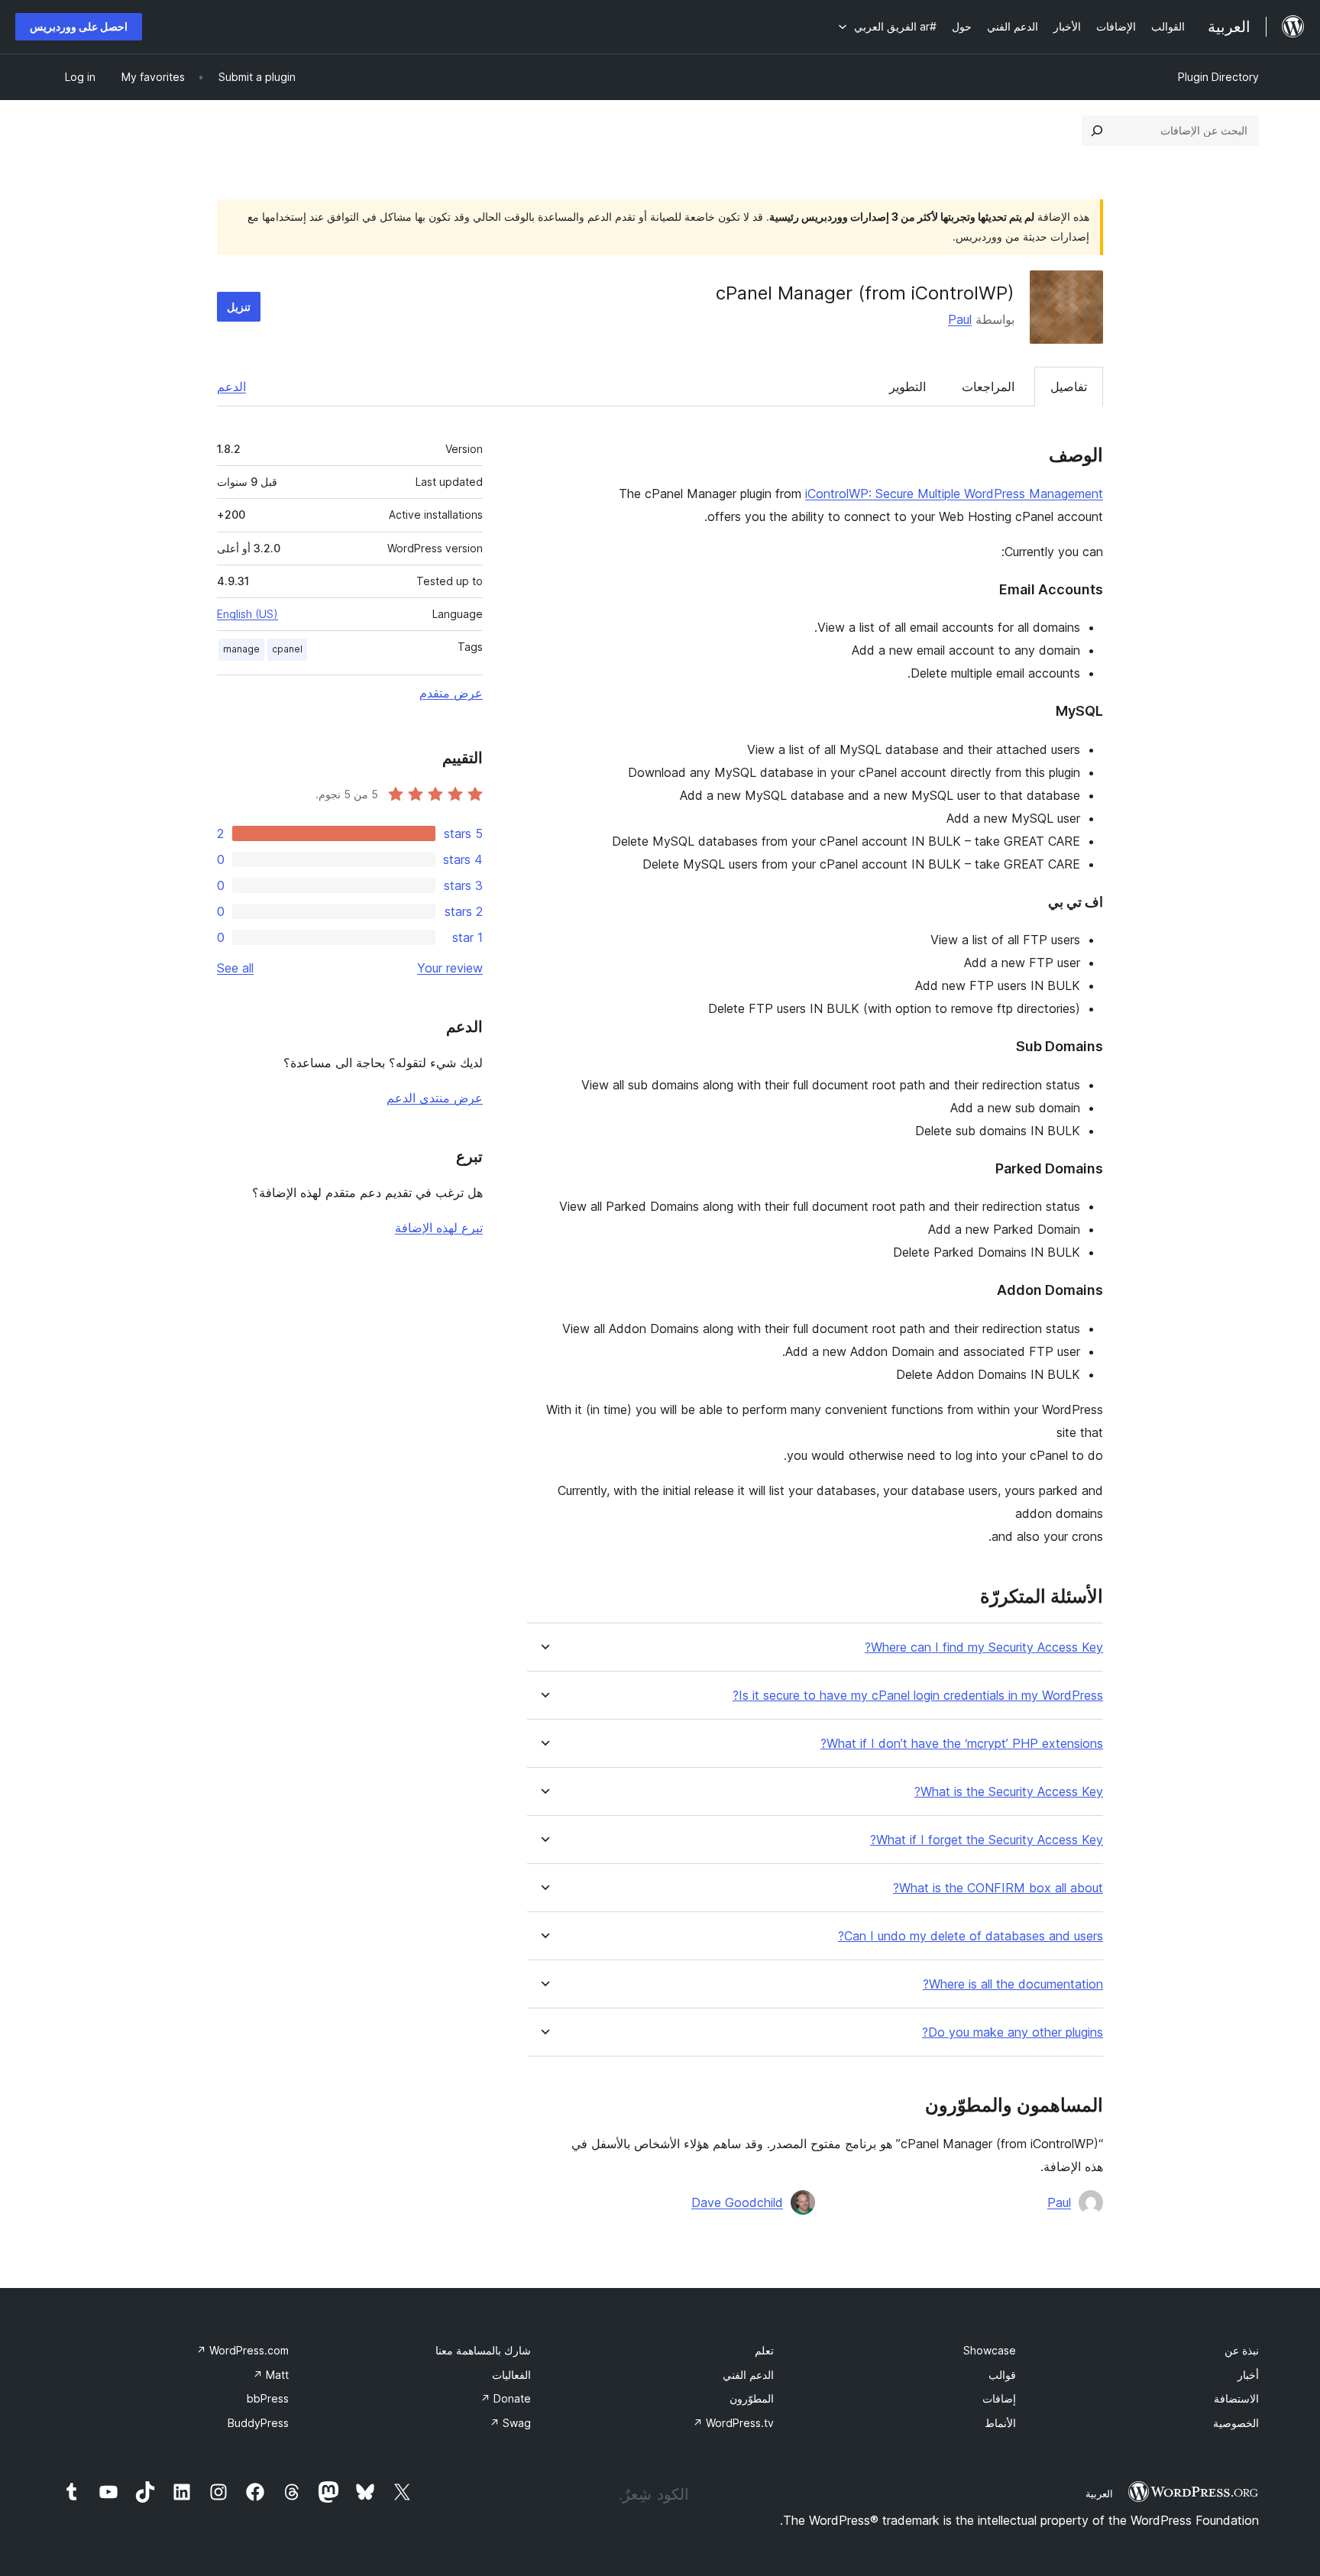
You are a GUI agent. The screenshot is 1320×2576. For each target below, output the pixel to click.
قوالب (1002, 2375)
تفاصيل (1069, 387)
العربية (1099, 2493)
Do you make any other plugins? (1013, 2032)
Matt (271, 2375)
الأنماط (1000, 2423)
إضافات (999, 2398)
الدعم (231, 387)
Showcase (990, 2350)
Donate (506, 2398)
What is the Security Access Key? (1009, 1792)
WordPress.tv (733, 2423)
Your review (450, 968)
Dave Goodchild (737, 2202)
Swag (510, 2423)
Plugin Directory (1218, 77)
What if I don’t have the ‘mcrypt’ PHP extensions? (962, 1744)
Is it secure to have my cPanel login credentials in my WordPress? (918, 1696)
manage (241, 649)
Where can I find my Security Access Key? (984, 1647)
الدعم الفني (748, 2375)
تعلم (764, 2350)
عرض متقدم (451, 693)
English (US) (247, 614)
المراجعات (988, 387)
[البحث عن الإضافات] (1097, 131)
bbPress (268, 2398)
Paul (960, 319)
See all (235, 968)
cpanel (287, 649)
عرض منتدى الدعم (435, 1098)
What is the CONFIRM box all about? (998, 1888)
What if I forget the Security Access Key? (987, 1840)
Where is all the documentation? (1013, 1984)
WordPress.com (243, 2350)
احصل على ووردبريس (79, 26)
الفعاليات (511, 2375)
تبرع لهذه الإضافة (439, 1228)
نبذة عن (1242, 2350)
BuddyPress (258, 2423)
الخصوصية (1236, 2423)
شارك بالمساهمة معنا (483, 2350)
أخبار (1248, 2375)
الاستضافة (1236, 2398)
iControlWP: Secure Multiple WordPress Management (954, 494)
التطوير (907, 387)
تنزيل (239, 307)
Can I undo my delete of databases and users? (971, 1936)
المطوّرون (752, 2398)
